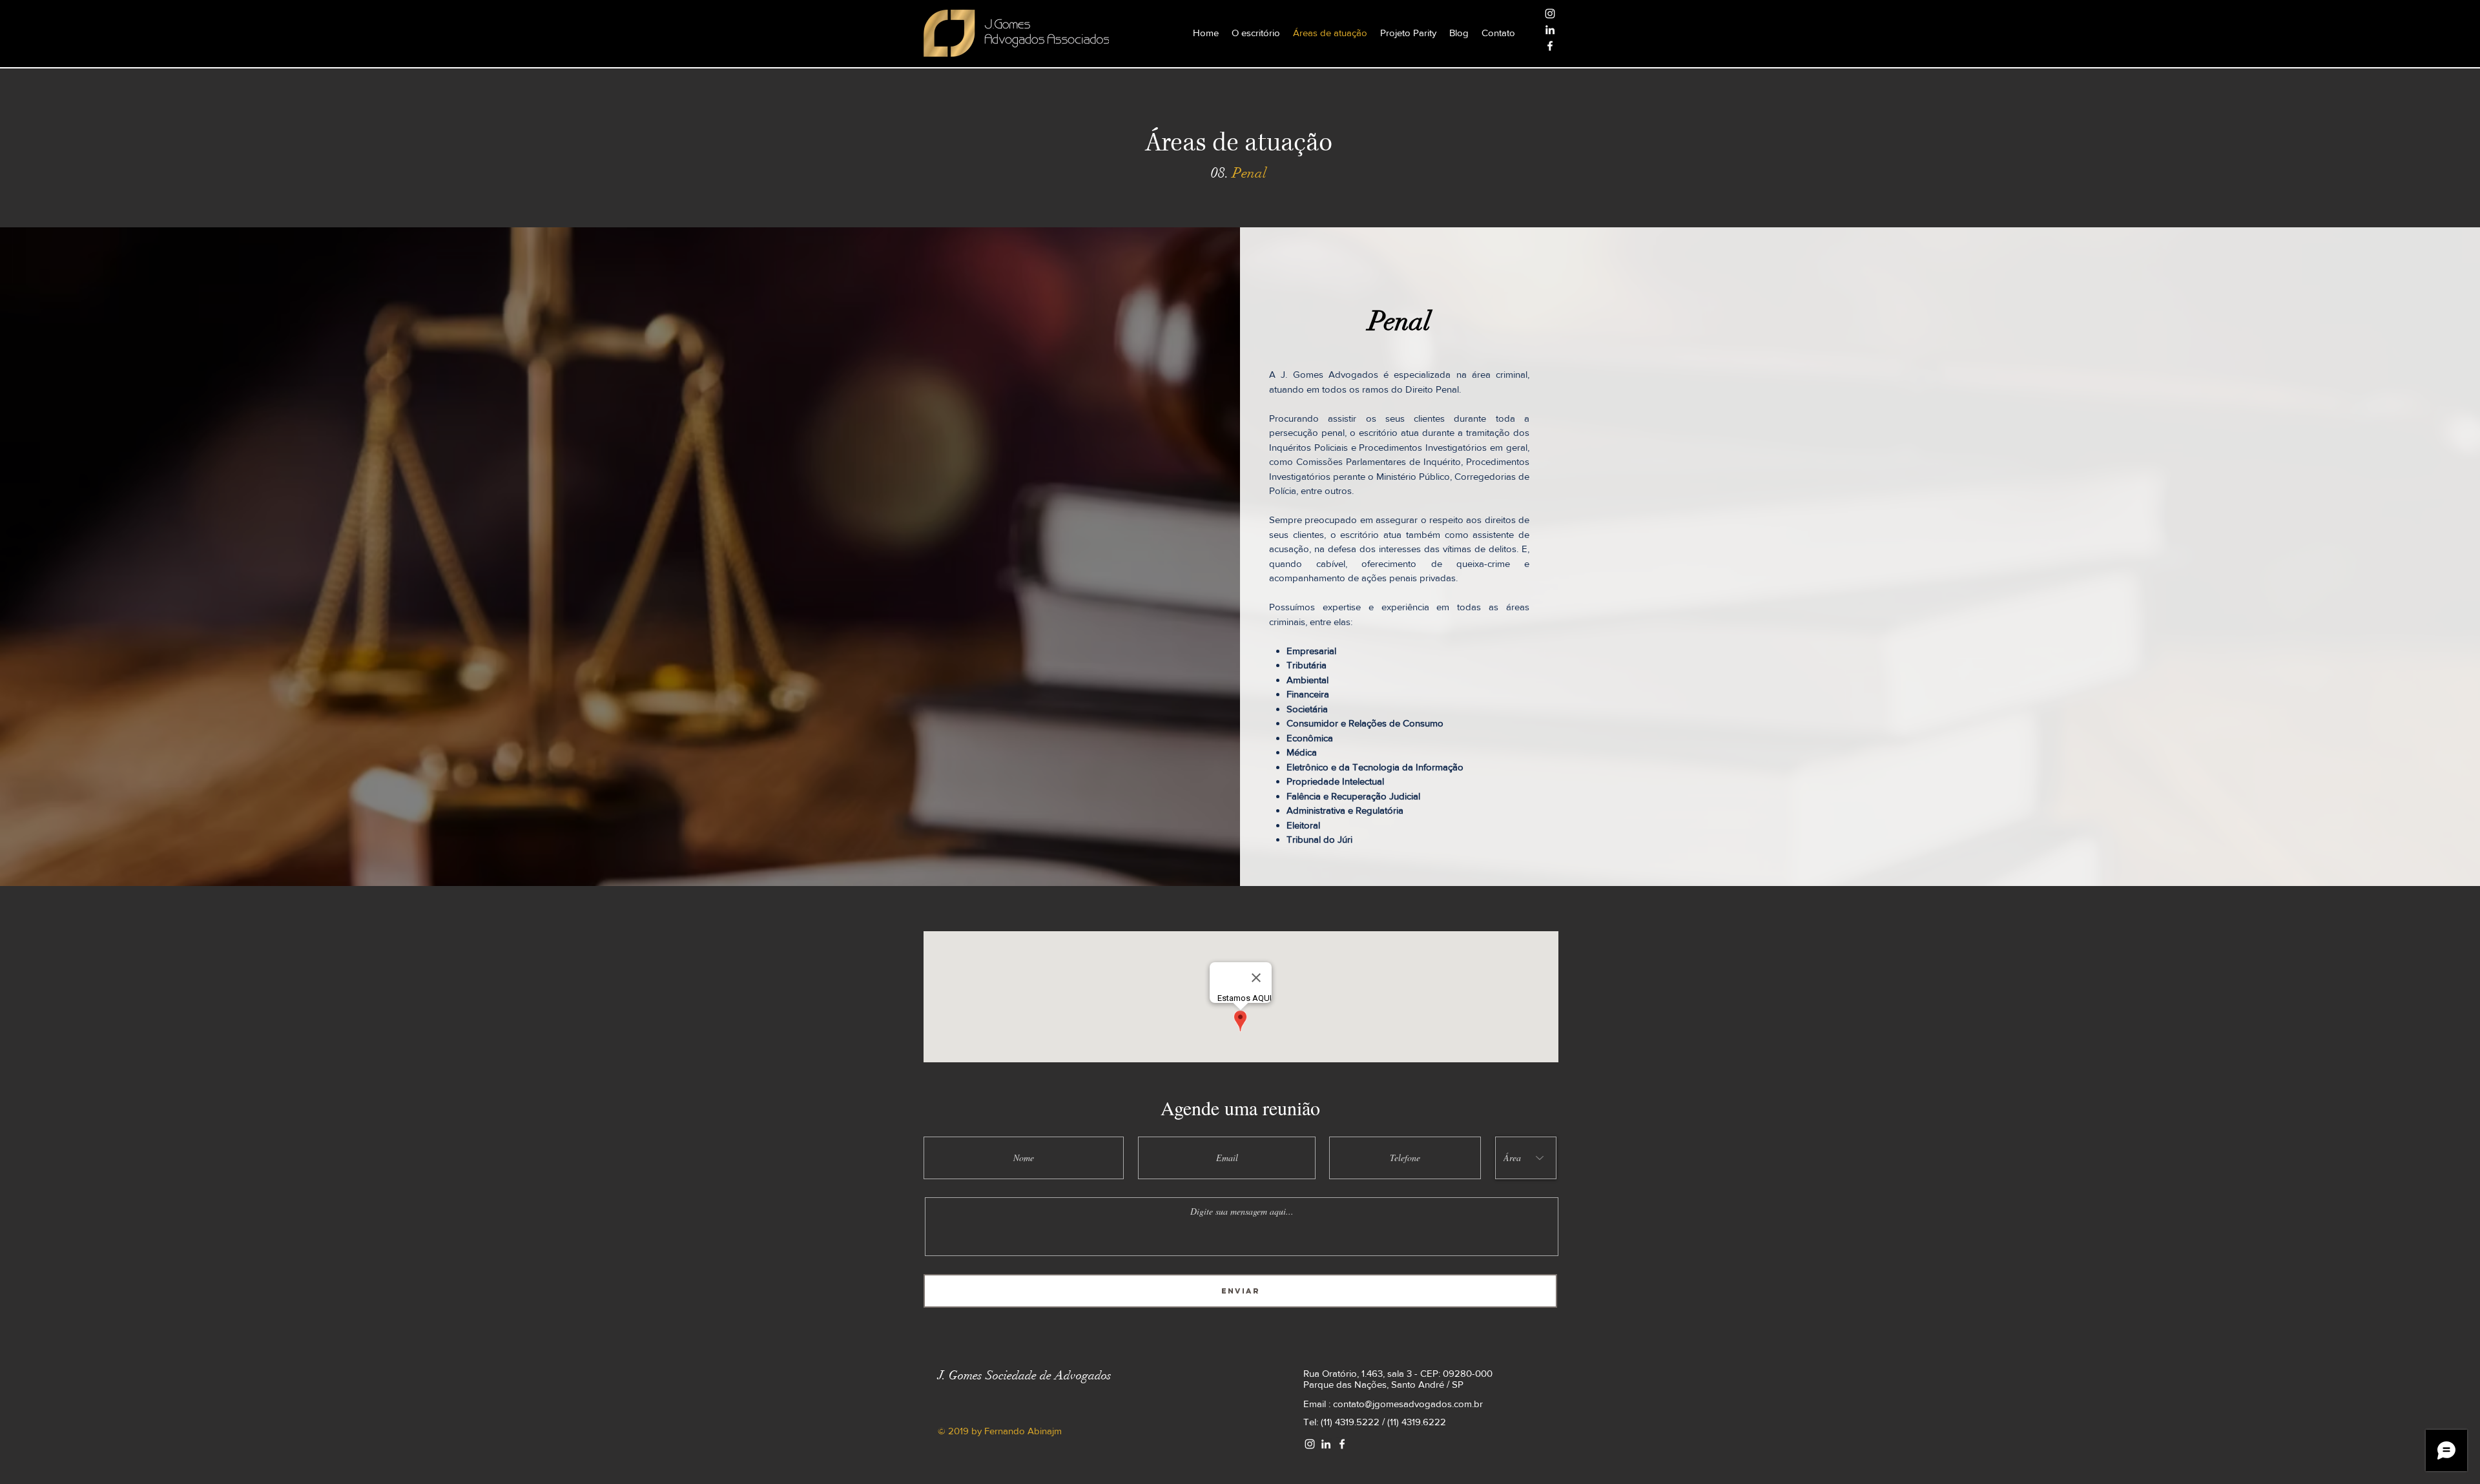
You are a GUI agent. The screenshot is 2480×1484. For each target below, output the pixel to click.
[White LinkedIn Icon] (1550, 30)
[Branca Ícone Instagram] (1550, 14)
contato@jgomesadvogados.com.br (1408, 1404)
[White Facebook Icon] (1550, 46)
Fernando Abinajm (1023, 1431)
